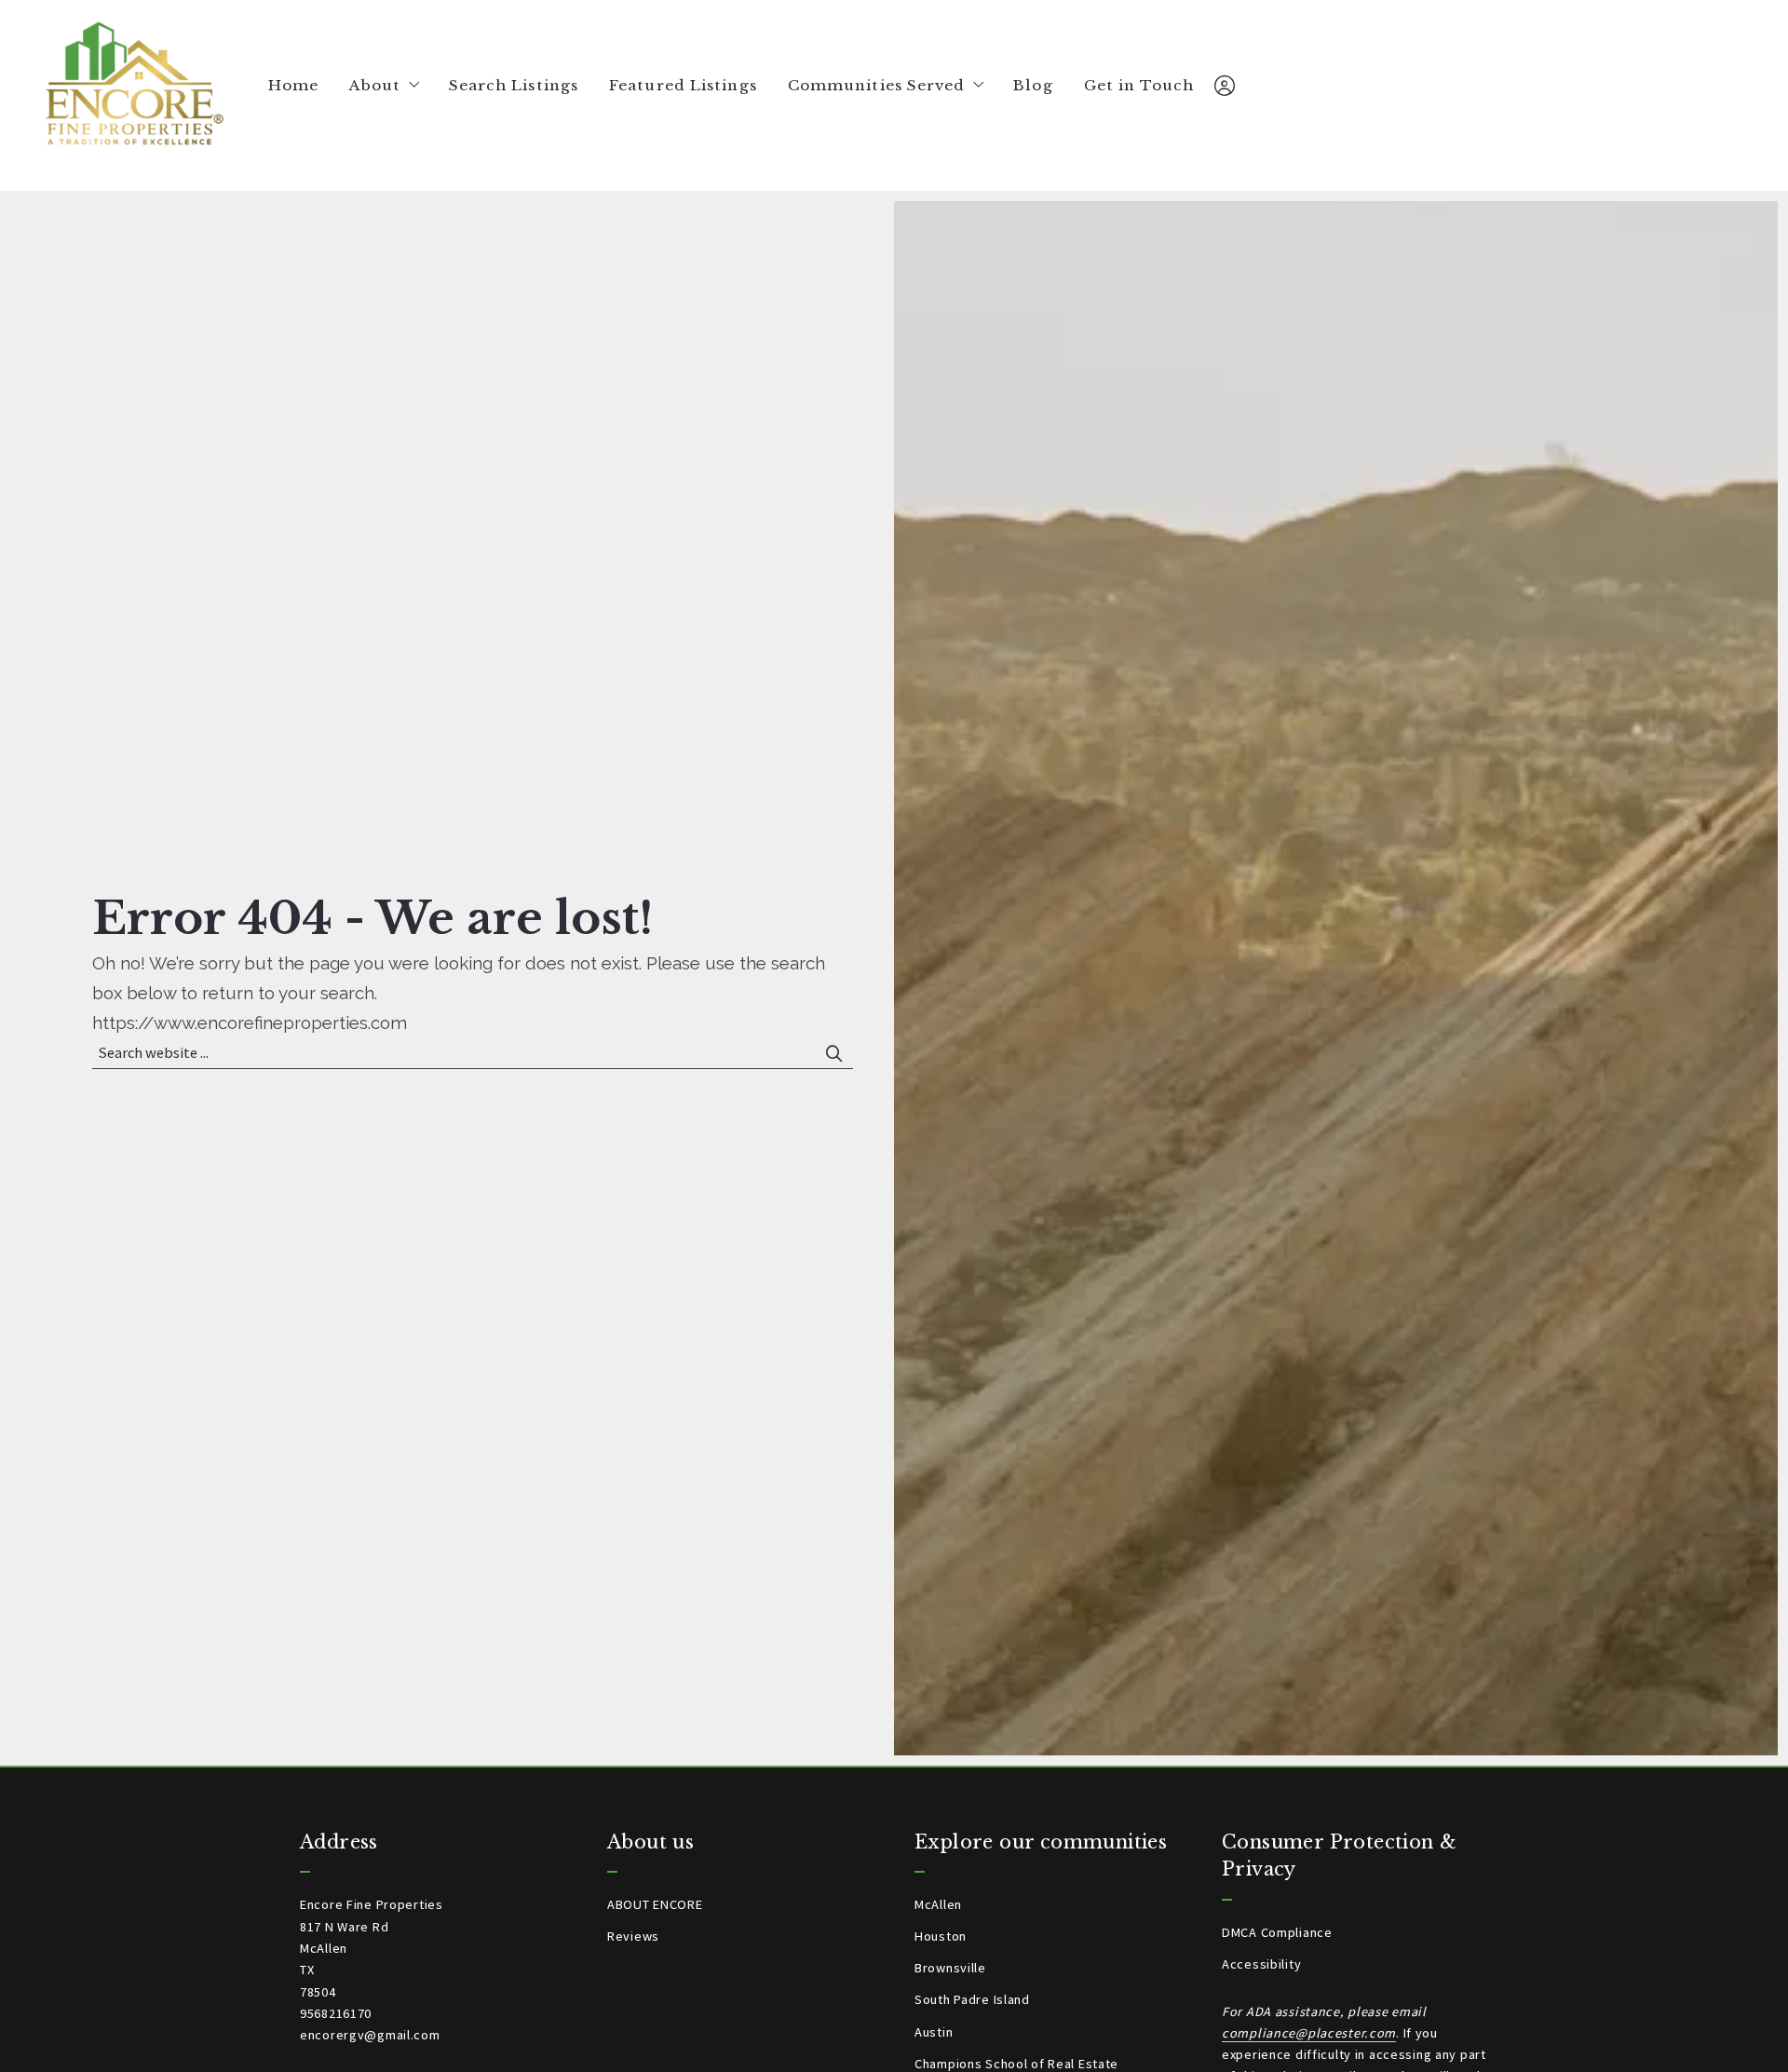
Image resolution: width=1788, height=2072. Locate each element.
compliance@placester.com (1309, 2033)
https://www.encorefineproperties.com (250, 1022)
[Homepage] (134, 86)
